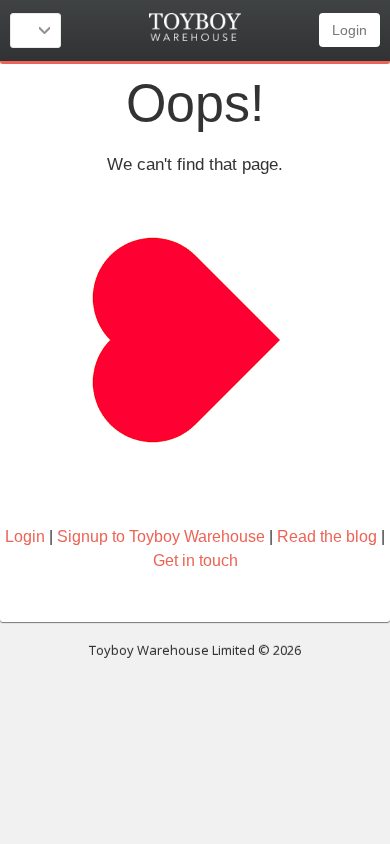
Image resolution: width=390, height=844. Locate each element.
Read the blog (327, 536)
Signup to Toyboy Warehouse (161, 536)
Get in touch (195, 560)
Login (349, 30)
